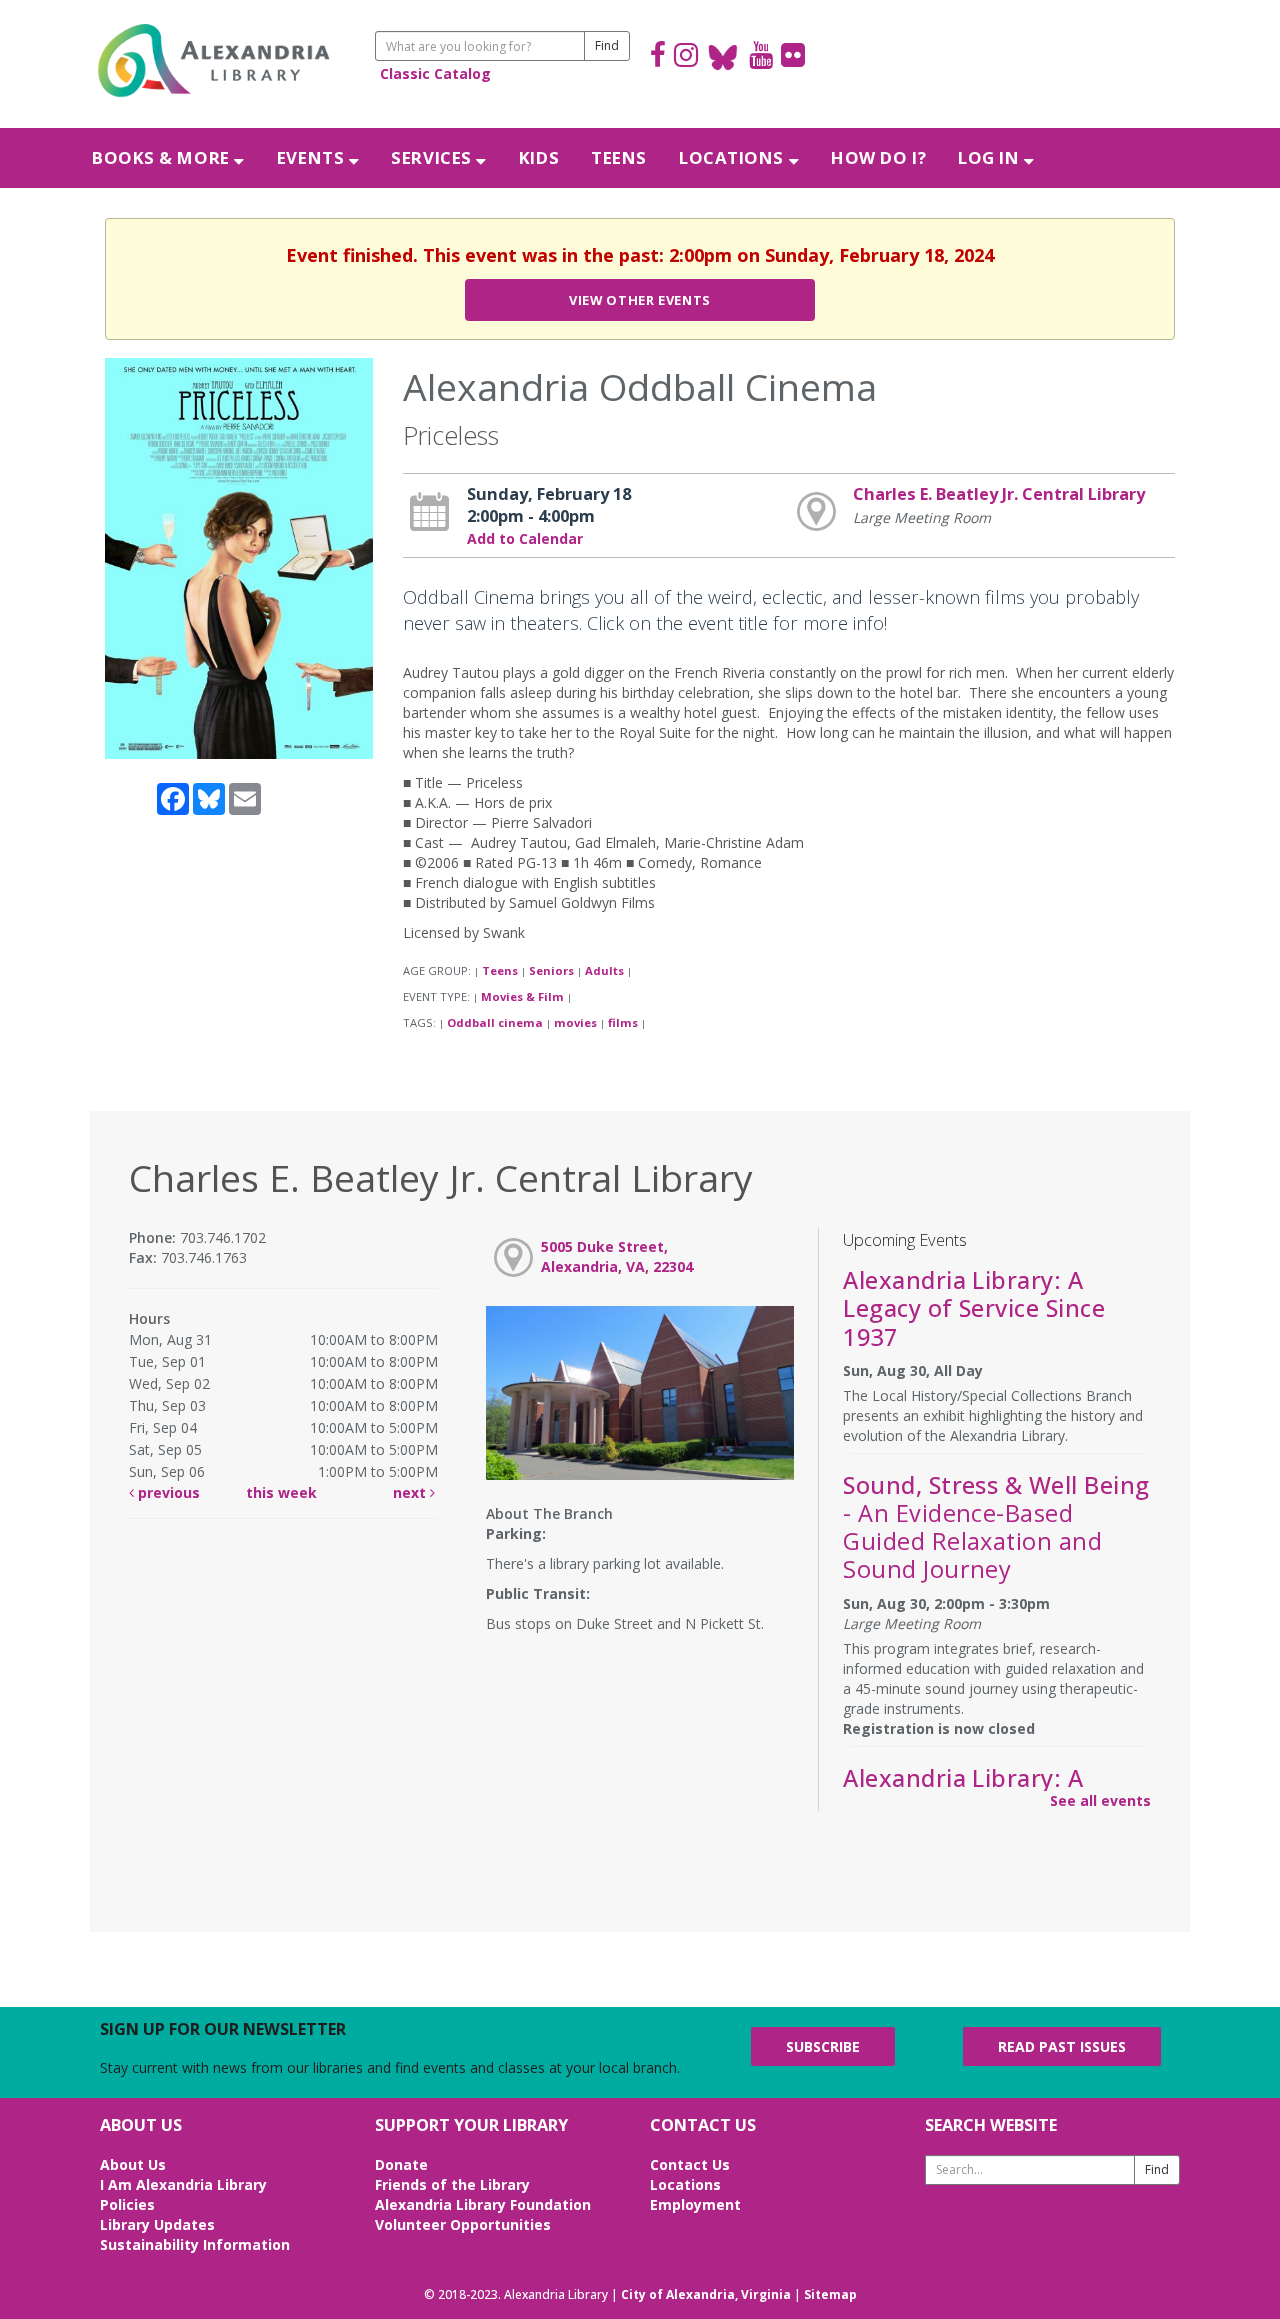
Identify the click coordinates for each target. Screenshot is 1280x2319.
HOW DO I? (878, 157)
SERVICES (433, 157)
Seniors (551, 970)
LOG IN (991, 157)
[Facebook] (658, 57)
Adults (604, 970)
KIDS (539, 157)
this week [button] (281, 1492)
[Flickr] (793, 57)
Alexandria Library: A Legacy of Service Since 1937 (974, 1308)
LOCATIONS (734, 157)
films (623, 1022)
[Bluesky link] (723, 57)
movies (575, 1022)
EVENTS (313, 157)
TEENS (619, 157)
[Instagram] (686, 57)
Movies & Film (522, 996)
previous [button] (167, 1492)
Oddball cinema (495, 1022)
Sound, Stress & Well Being (996, 1527)
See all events (1100, 1800)
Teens (500, 970)
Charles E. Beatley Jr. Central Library (999, 494)
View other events (640, 300)
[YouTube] (761, 57)
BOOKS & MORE (163, 157)
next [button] (411, 1492)
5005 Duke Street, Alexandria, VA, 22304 (617, 1256)
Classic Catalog (435, 73)
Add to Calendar (525, 538)
